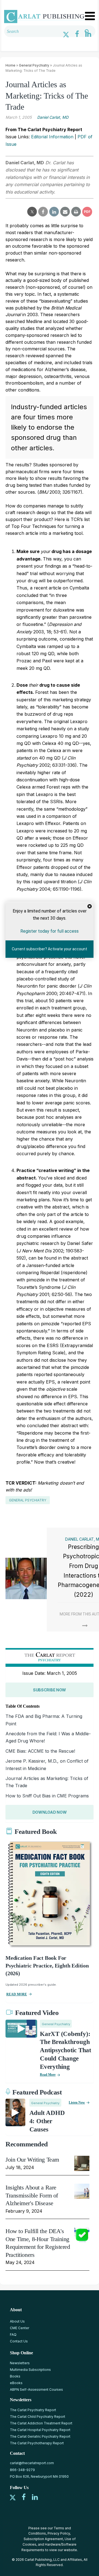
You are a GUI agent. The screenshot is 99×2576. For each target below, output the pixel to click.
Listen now (77, 2102)
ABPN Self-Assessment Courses (36, 2389)
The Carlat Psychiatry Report (33, 2410)
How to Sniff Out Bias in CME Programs (47, 1796)
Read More (48, 2075)
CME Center (20, 2328)
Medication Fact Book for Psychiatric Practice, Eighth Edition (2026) (47, 1966)
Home (10, 65)
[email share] (65, 212)
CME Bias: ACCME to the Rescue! (40, 1751)
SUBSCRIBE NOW (50, 1690)
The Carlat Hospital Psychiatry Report (40, 2430)
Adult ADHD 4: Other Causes (47, 2121)
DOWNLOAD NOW (50, 1812)
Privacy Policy (59, 2533)
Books (15, 2376)
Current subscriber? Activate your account (50, 949)
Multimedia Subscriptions (30, 2370)
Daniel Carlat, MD (53, 117)
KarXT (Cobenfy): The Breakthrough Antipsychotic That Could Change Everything (66, 2050)
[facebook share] (43, 212)
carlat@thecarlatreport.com (32, 2463)
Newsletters (20, 2363)
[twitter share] (32, 212)
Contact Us (19, 2341)
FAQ (13, 2335)
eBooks (16, 2383)
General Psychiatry (34, 65)
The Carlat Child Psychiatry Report (38, 2417)
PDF (87, 212)
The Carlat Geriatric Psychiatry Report (40, 2436)
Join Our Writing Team (32, 2160)
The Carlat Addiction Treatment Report (41, 2423)
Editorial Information (52, 137)
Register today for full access (50, 931)
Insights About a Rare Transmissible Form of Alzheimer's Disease (32, 2195)
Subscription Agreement (43, 2539)
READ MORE (17, 1994)
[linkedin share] (54, 212)
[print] (76, 212)
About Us (17, 2321)
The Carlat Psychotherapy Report (37, 2443)
